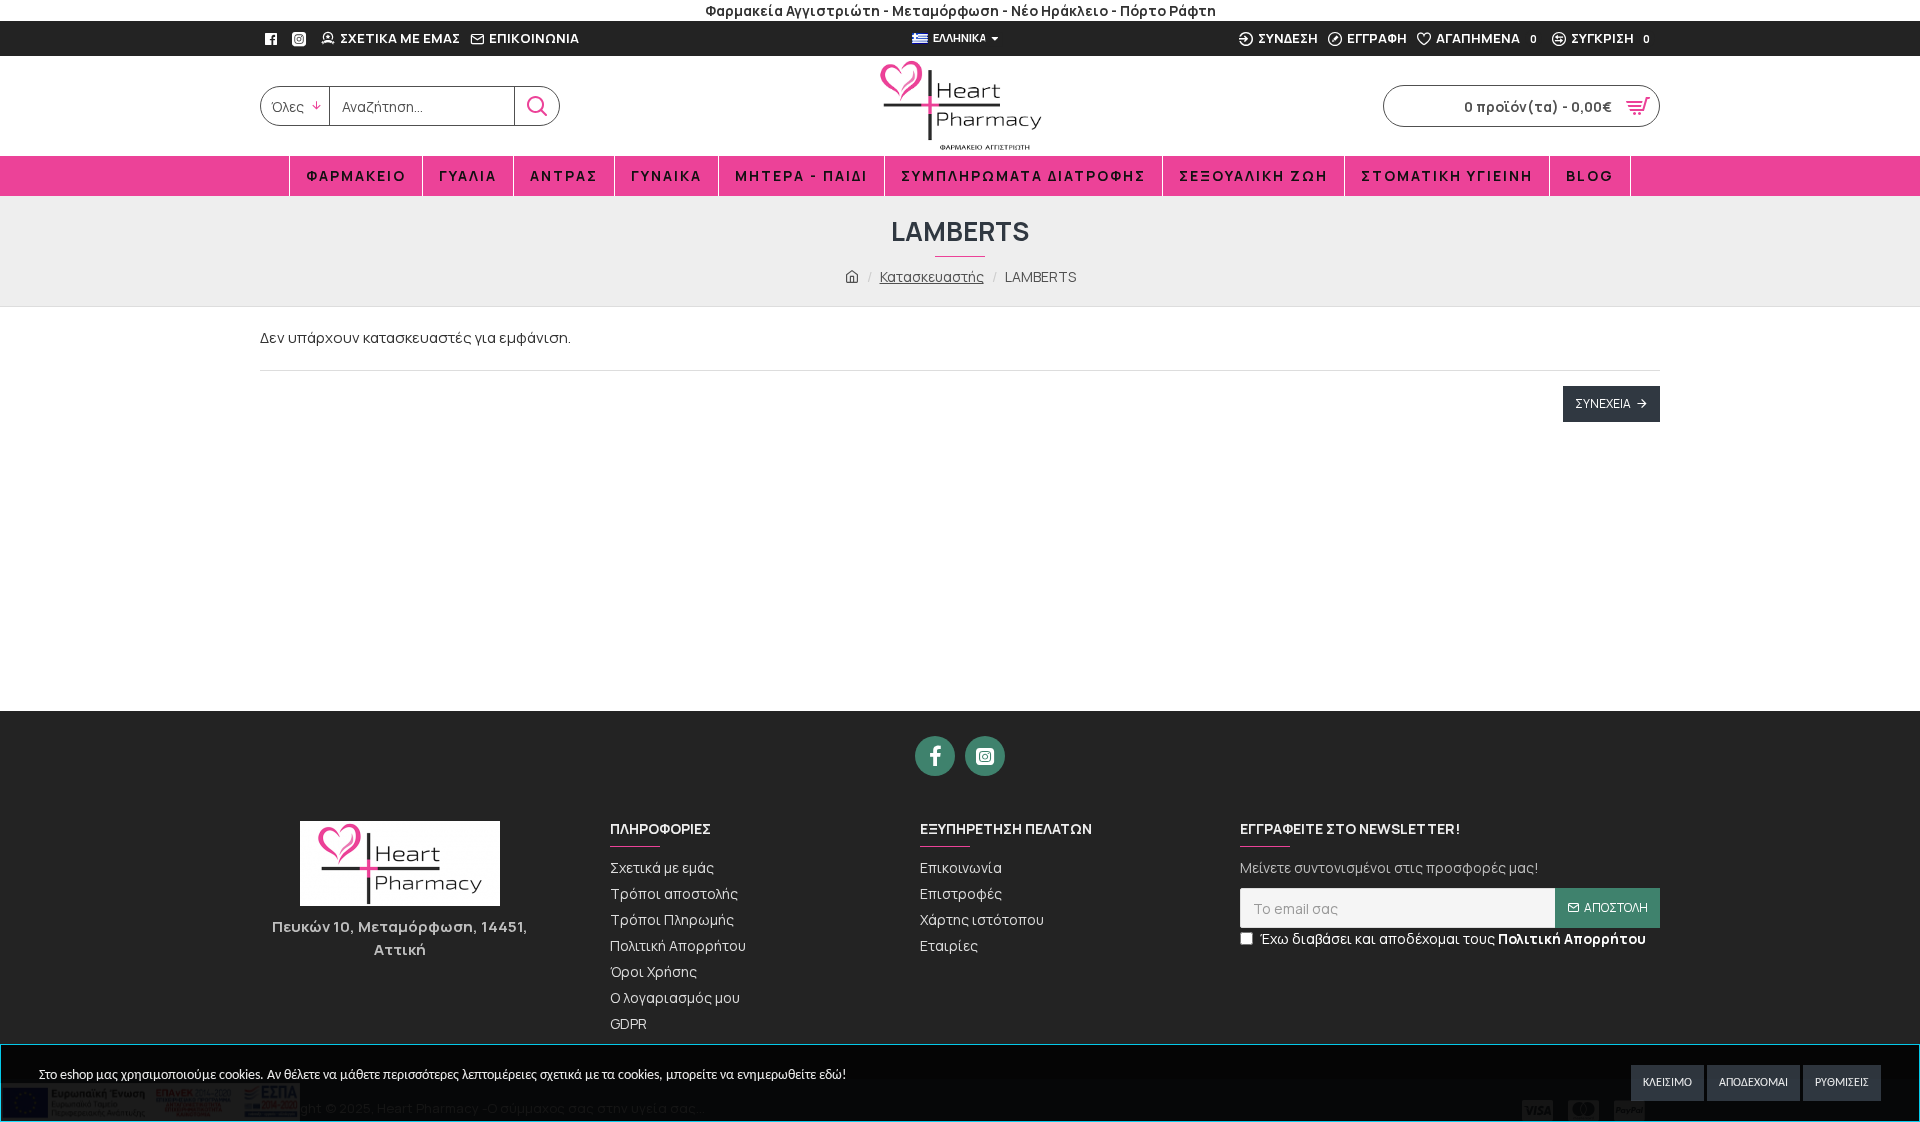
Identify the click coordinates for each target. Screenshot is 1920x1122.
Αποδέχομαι (1753, 1083)
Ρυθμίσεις (1842, 1083)
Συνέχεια (1603, 403)
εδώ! (833, 1075)
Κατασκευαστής (932, 276)
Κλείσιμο (1667, 1083)
